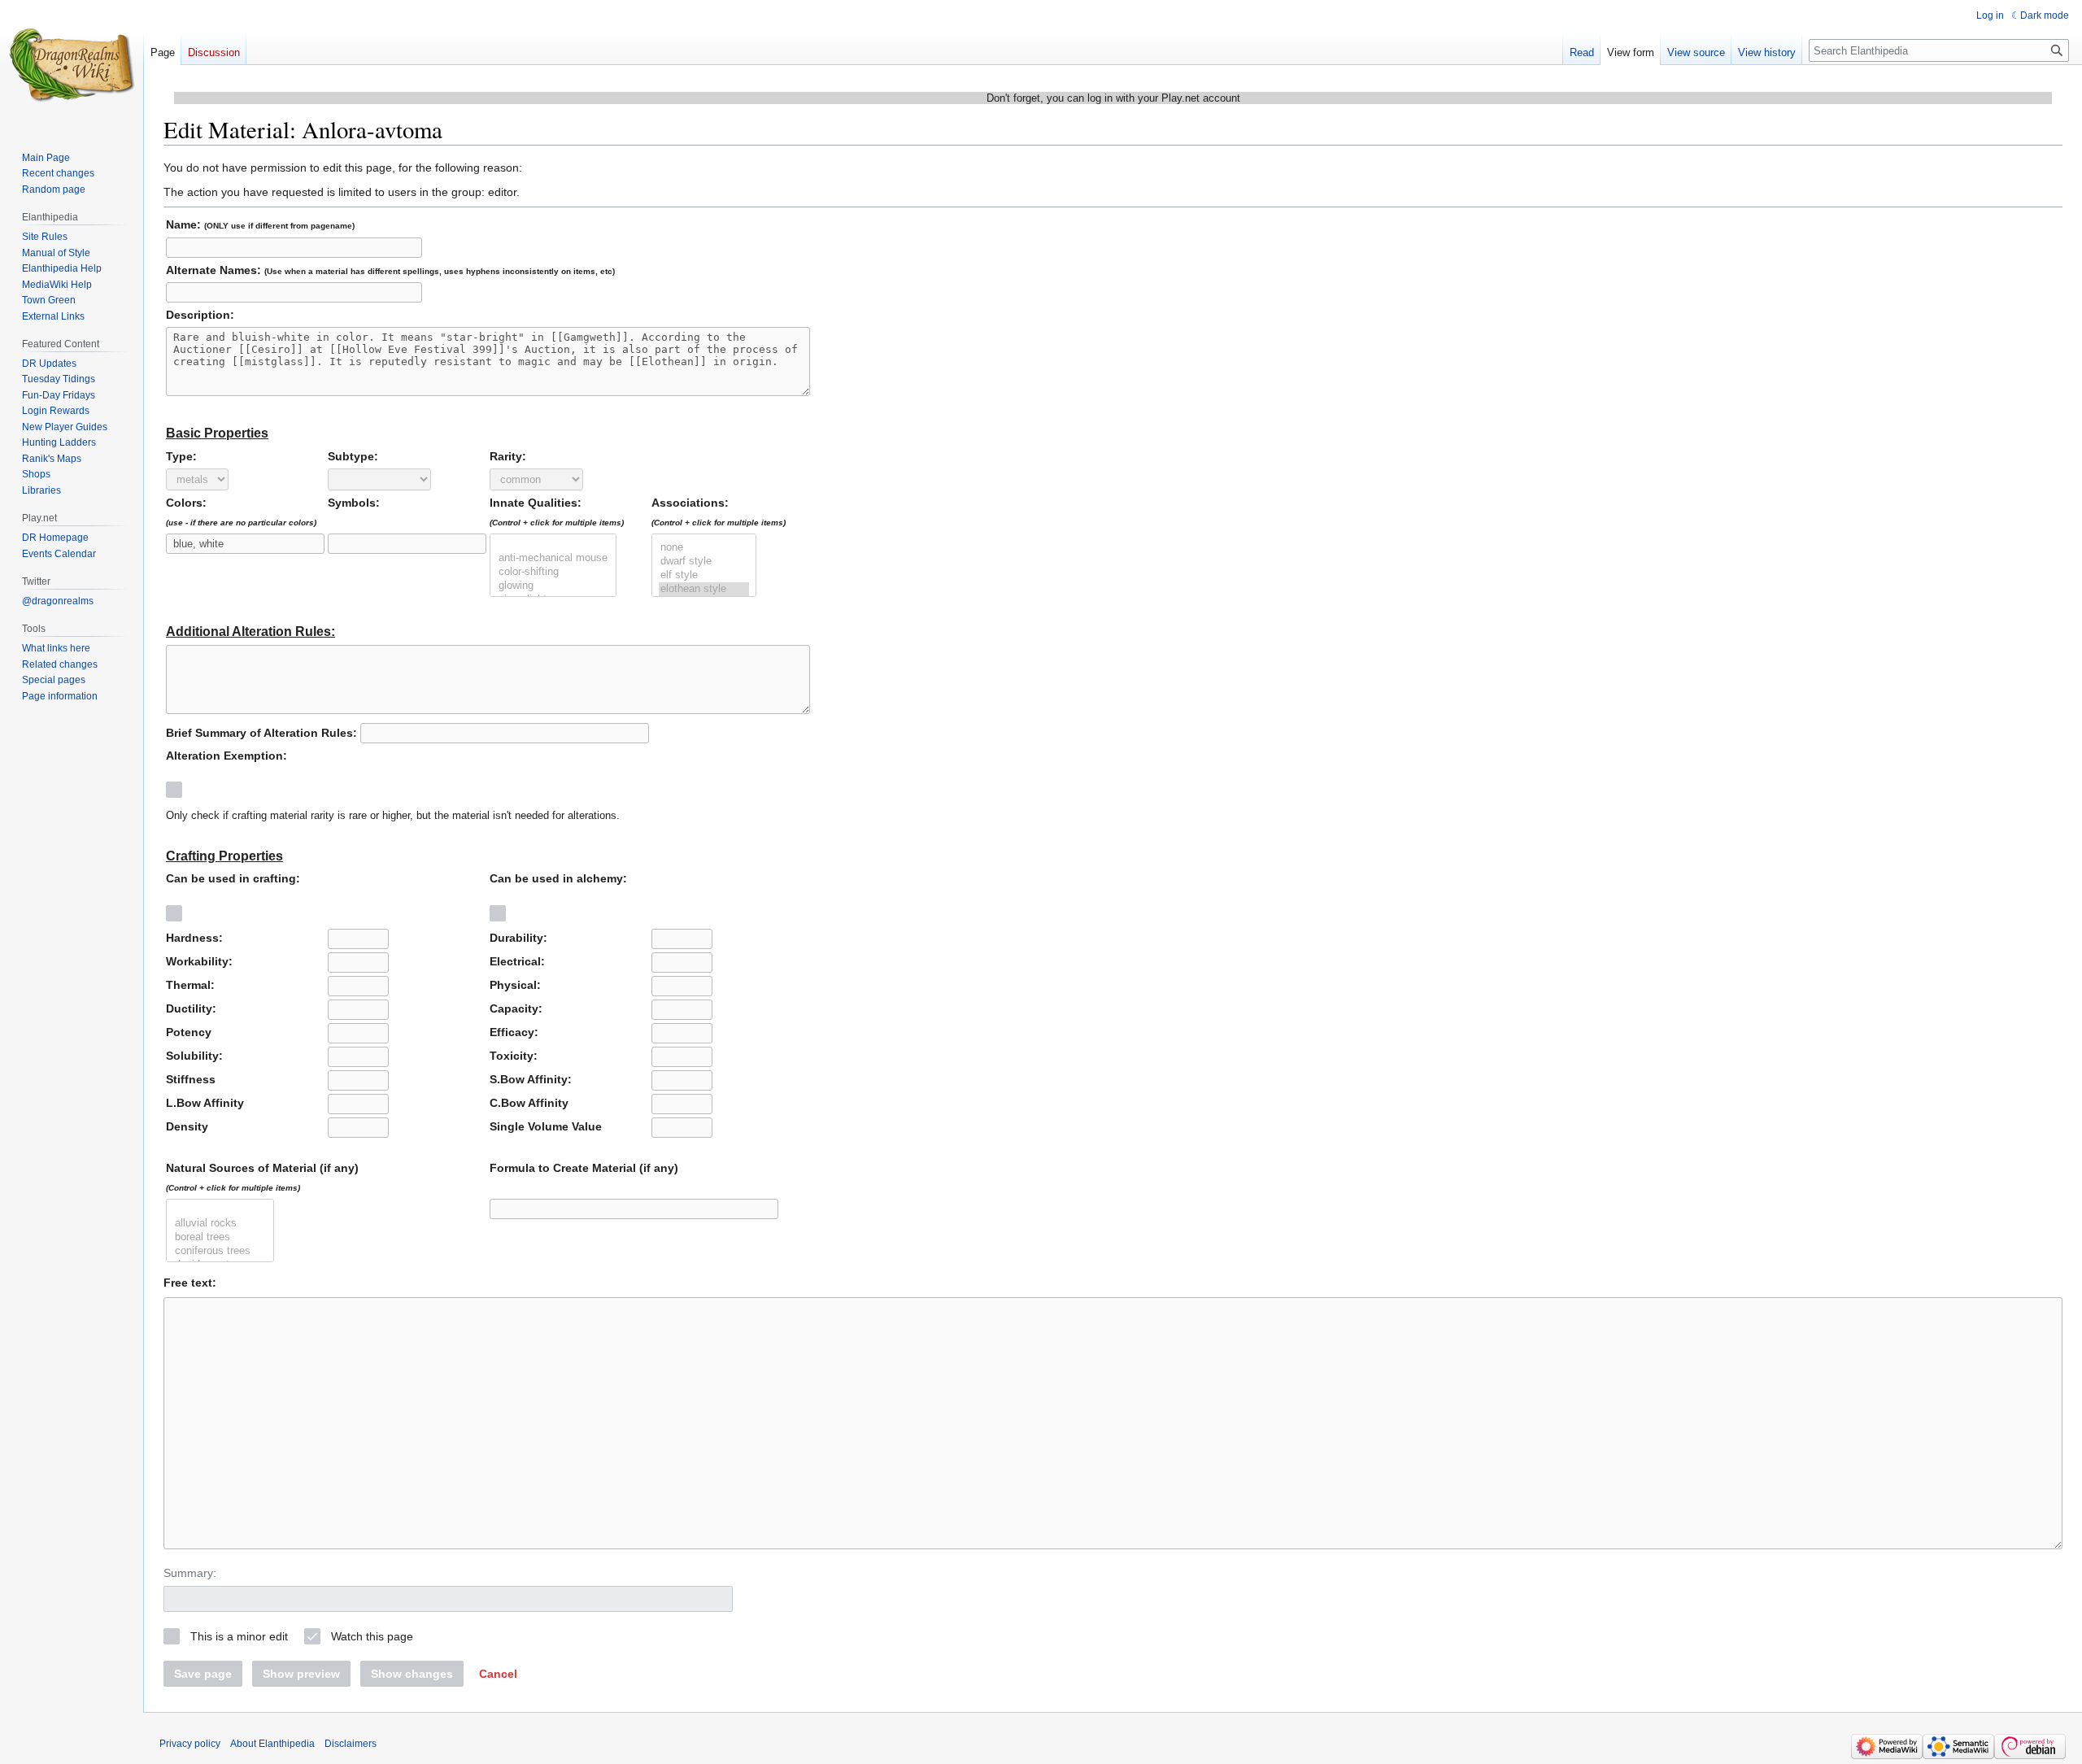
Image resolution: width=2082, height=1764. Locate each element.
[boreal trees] (220, 1237)
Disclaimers (351, 1744)
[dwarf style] (704, 562)
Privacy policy (190, 1744)
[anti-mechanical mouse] (553, 558)
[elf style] (704, 575)
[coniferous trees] (220, 1251)
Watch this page (372, 1636)
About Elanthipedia (272, 1744)
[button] (498, 1674)
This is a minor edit (239, 1636)
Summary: (190, 1573)
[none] (704, 548)
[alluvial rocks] (220, 1224)
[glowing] (553, 586)
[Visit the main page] (72, 65)
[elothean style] (704, 589)
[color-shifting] (553, 572)
